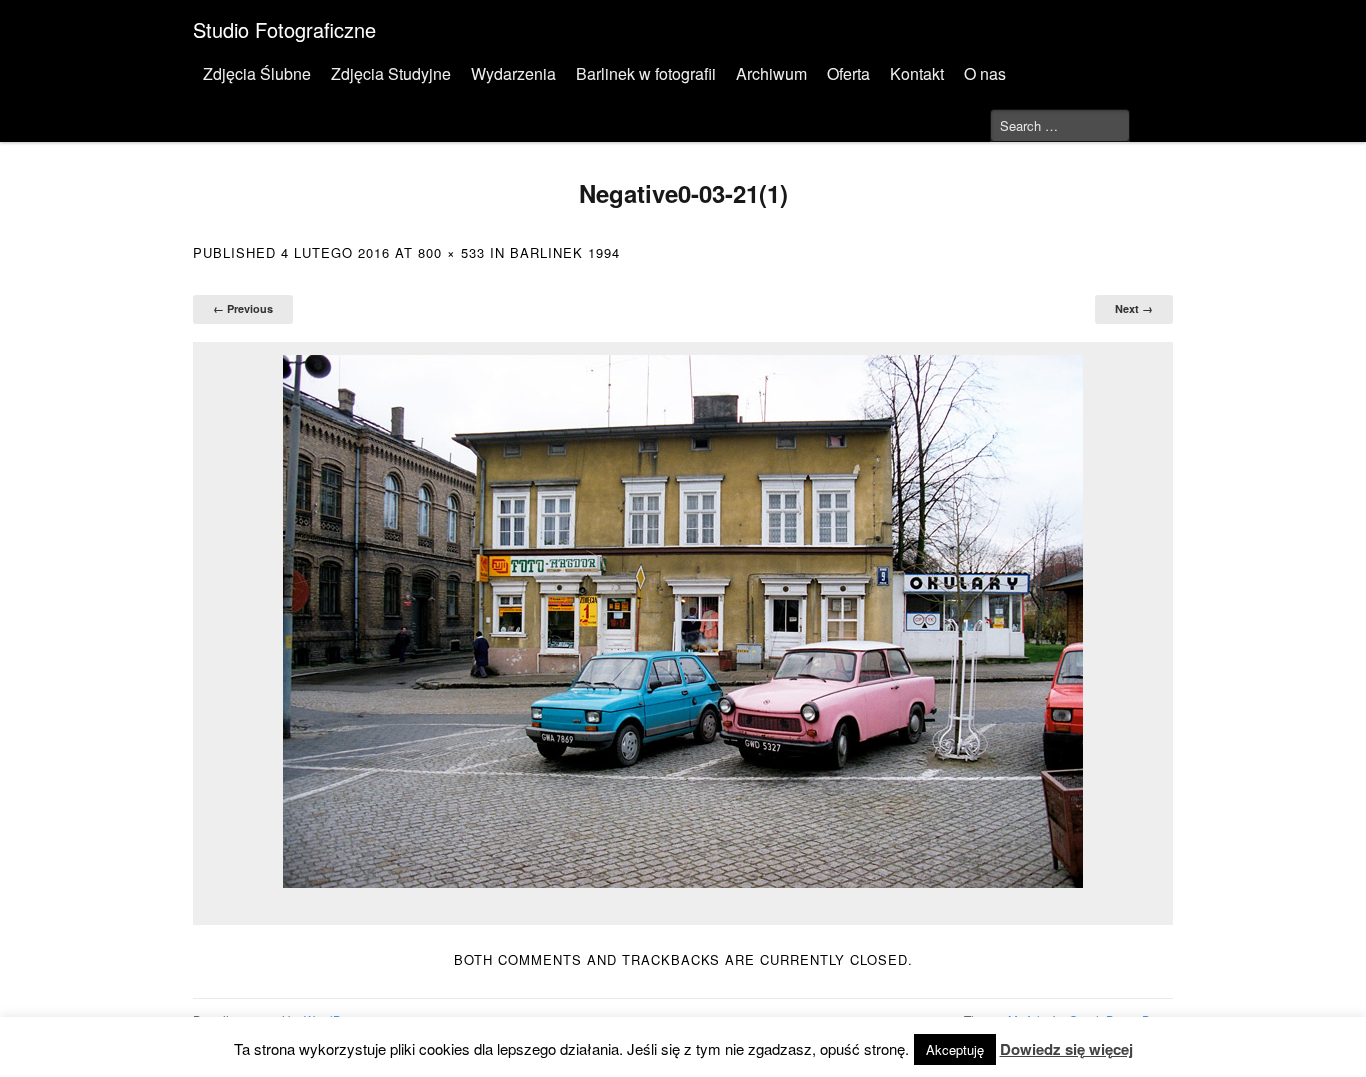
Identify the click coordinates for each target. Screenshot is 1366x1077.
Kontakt (917, 73)
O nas (985, 73)
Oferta (848, 73)
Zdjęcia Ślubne (257, 73)
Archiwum (771, 73)
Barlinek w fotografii (646, 73)
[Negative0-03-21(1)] (683, 621)
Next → (1134, 308)
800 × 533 (451, 252)
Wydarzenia (513, 73)
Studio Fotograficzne (284, 29)
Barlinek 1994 (565, 252)
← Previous (243, 308)
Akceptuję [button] (955, 1049)
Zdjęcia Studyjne (391, 73)
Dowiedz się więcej (1066, 1049)
